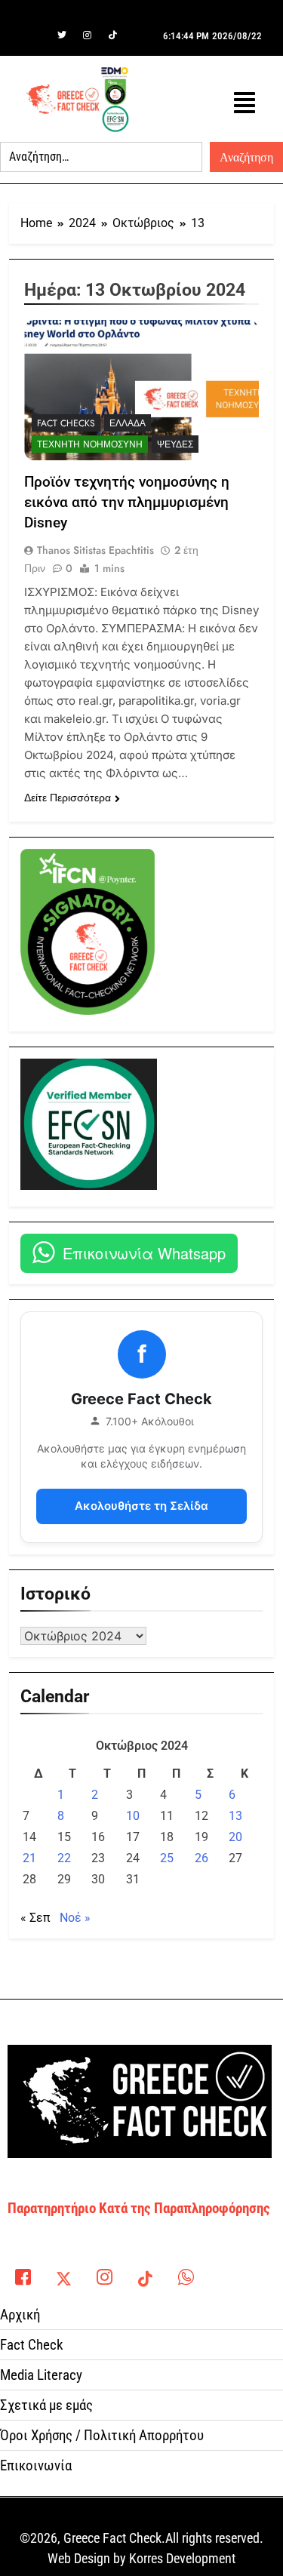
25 (167, 1858)
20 (235, 1837)
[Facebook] (36, 35)
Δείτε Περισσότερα (68, 798)
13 (235, 1816)
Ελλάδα (128, 423)
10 (133, 1816)
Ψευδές (175, 444)
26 (201, 1858)
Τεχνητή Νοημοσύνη (90, 444)
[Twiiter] (62, 35)
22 (64, 1858)
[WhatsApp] (186, 2273)
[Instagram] (88, 35)
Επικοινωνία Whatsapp (144, 1253)
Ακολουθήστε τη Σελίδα (141, 1506)
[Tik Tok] (113, 35)
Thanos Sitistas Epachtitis (95, 550)
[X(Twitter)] (63, 2273)
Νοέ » (75, 1918)
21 (29, 1858)
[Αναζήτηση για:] (101, 157)
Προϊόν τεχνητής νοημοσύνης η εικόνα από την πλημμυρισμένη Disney (127, 502)
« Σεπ (35, 1918)
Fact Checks (66, 423)
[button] (245, 103)
